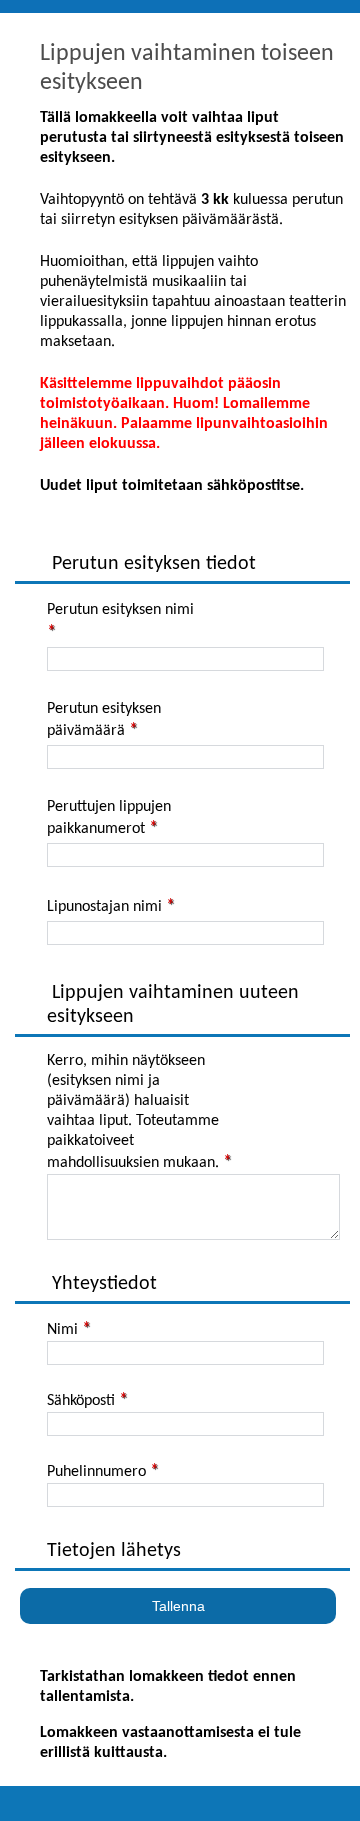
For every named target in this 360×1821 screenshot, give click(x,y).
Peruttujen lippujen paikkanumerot (109, 818)
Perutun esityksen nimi (120, 610)
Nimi (62, 1330)
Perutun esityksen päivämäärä (104, 720)
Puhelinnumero (96, 1472)
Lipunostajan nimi (104, 907)
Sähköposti (81, 1401)
